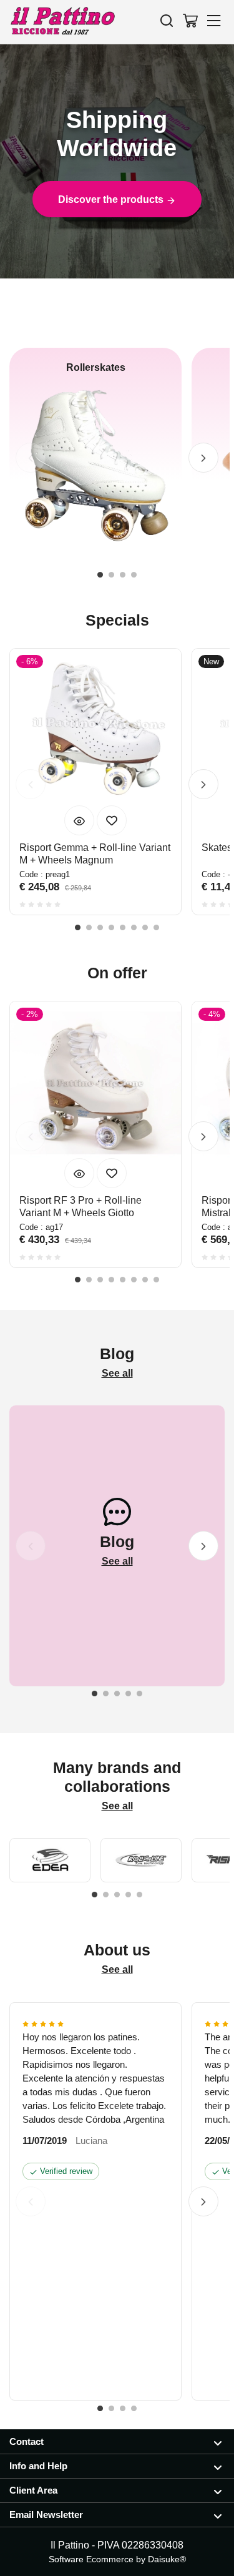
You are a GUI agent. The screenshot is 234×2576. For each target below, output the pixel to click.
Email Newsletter (46, 2515)
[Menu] (214, 20)
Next (203, 458)
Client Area (33, 2490)
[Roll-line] (141, 1860)
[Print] (112, 820)
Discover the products (112, 199)
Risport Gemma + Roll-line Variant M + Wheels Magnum (95, 854)
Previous (31, 458)
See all (117, 1373)
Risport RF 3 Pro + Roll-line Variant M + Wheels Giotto (80, 1207)
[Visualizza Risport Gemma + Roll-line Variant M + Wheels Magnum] (79, 820)
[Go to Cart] (190, 20)
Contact (27, 2441)
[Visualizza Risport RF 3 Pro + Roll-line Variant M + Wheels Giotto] (79, 1173)
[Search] (167, 20)
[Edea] (50, 1860)
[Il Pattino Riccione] (62, 22)
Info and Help (38, 2466)
